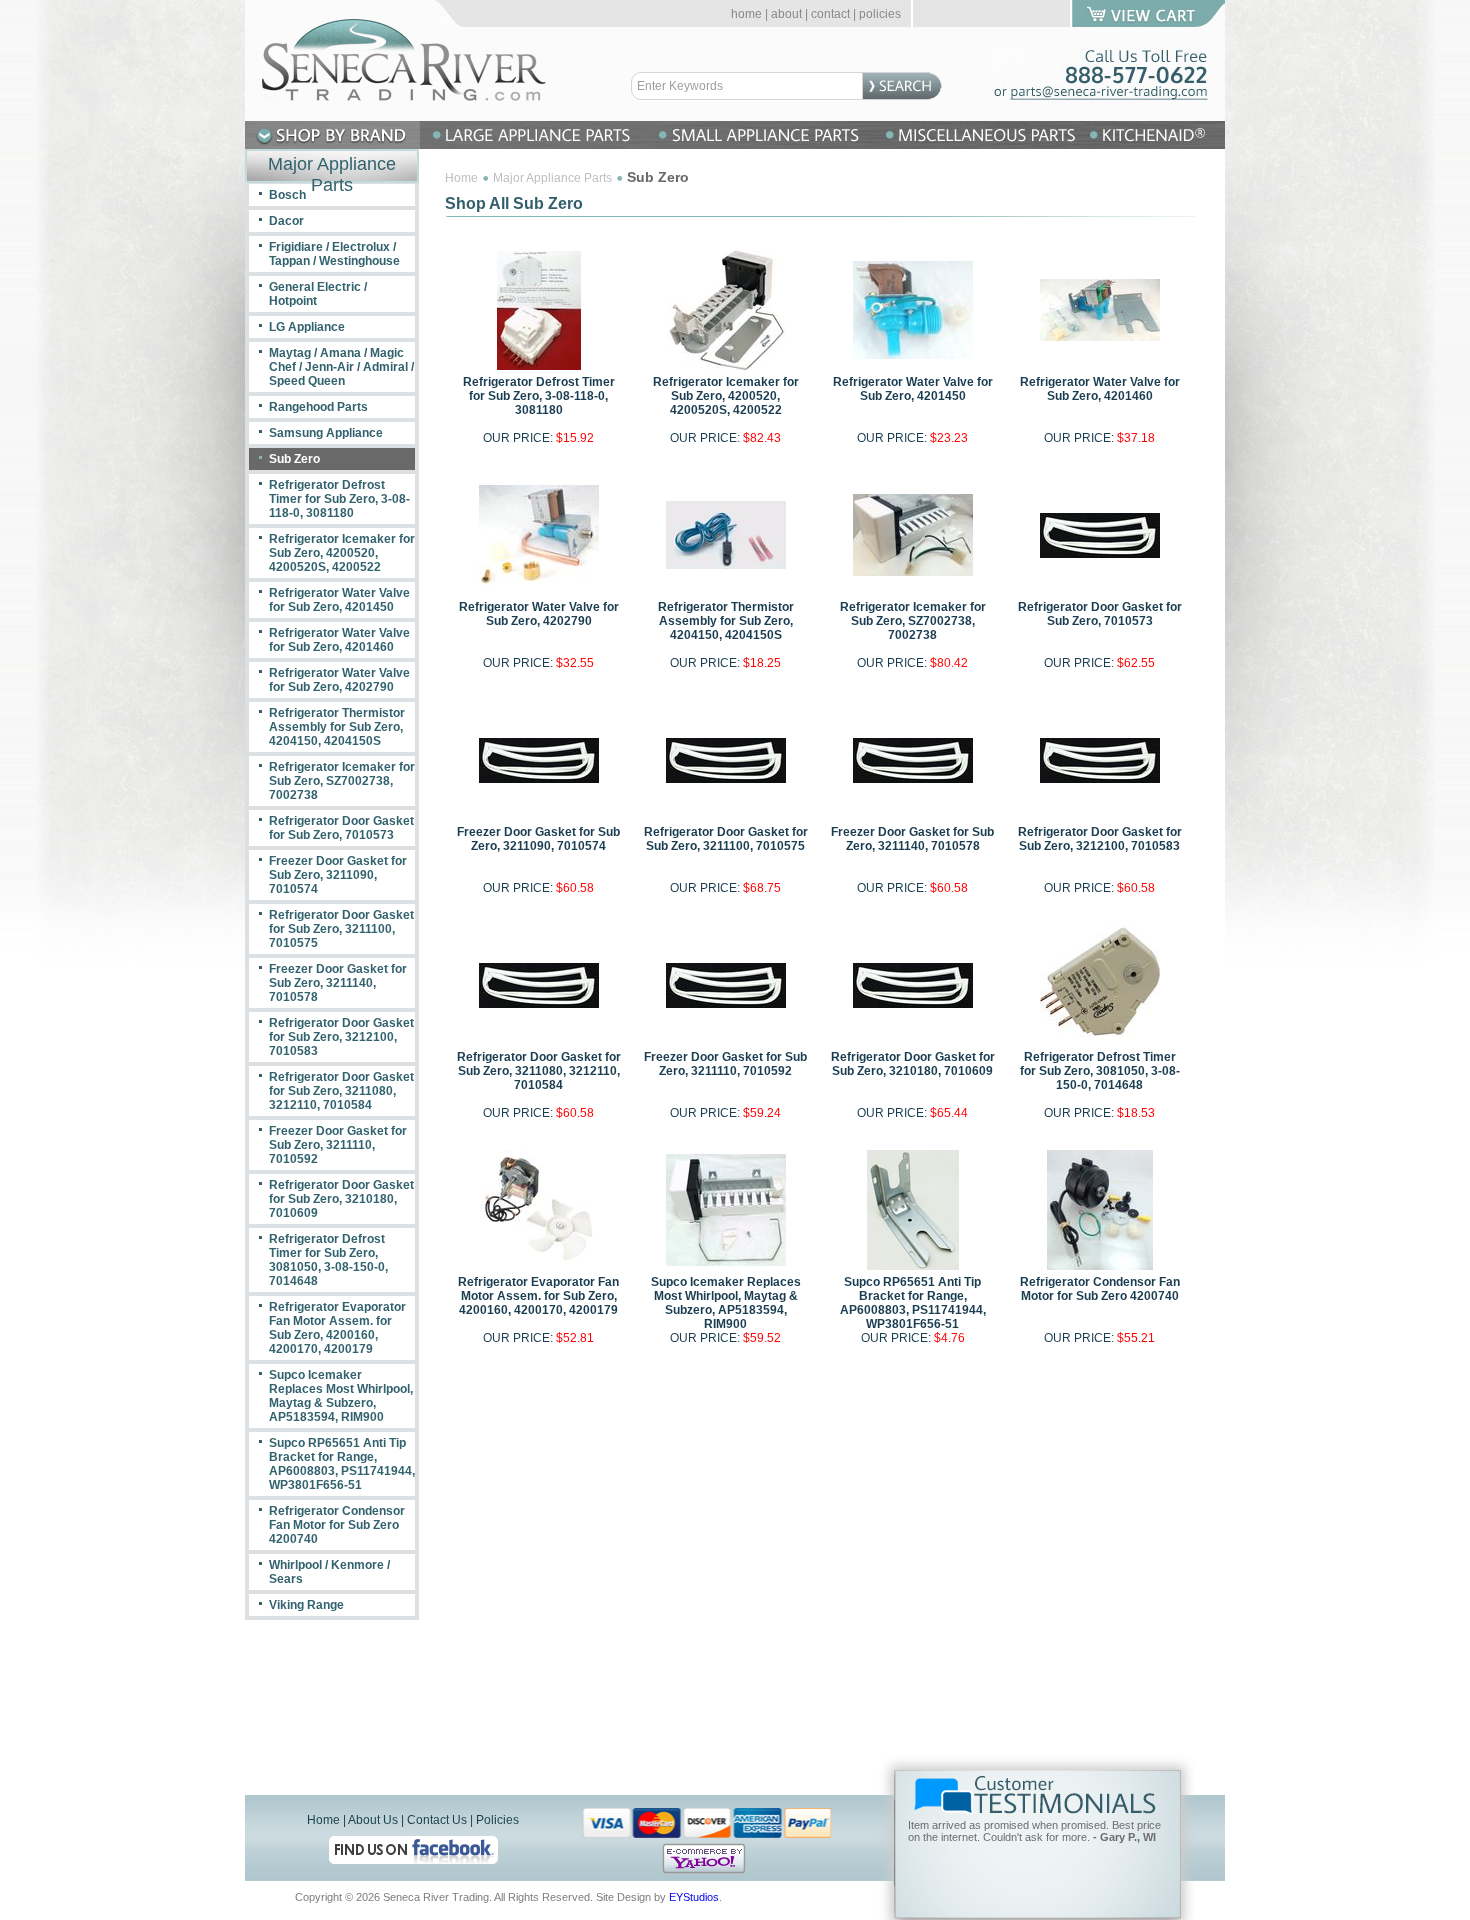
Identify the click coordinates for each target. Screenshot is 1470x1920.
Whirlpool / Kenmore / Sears (329, 1572)
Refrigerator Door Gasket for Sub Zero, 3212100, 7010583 (1100, 839)
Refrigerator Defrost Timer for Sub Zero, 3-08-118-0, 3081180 (539, 396)
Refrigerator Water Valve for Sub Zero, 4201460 (1100, 389)
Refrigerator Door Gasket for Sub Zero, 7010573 (1100, 614)
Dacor (286, 221)
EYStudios (694, 1897)
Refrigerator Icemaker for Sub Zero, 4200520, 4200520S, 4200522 (726, 396)
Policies (497, 1820)
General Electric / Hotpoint (318, 294)
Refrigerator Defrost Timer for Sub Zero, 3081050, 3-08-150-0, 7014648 (1100, 1071)
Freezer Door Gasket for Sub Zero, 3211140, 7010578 (912, 839)
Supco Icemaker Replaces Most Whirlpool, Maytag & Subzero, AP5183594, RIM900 (726, 1303)
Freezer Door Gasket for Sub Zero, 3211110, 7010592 (725, 1064)
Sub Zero (294, 459)
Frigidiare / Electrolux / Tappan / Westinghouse (334, 254)
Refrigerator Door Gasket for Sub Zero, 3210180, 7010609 (913, 1064)
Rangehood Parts (318, 407)
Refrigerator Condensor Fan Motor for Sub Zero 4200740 (1100, 1289)
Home (461, 178)
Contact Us (437, 1820)
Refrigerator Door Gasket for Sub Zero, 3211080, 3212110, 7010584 (539, 1071)
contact (830, 14)
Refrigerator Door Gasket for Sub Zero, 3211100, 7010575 (726, 839)
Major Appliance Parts (552, 178)
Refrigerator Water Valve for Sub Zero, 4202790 (539, 614)
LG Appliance (307, 327)
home (746, 14)
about (786, 14)
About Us (373, 1820)
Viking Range (306, 1605)
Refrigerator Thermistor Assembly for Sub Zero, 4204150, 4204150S (726, 621)
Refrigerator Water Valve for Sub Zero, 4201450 (913, 389)
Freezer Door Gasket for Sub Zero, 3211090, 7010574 (538, 839)
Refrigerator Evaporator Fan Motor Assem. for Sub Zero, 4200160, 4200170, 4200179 (538, 1296)
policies (880, 14)
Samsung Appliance (326, 433)
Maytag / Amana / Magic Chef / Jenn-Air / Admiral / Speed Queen (341, 367)
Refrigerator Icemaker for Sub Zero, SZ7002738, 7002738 (913, 621)
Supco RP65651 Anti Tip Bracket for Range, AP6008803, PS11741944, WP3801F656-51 (913, 1303)
